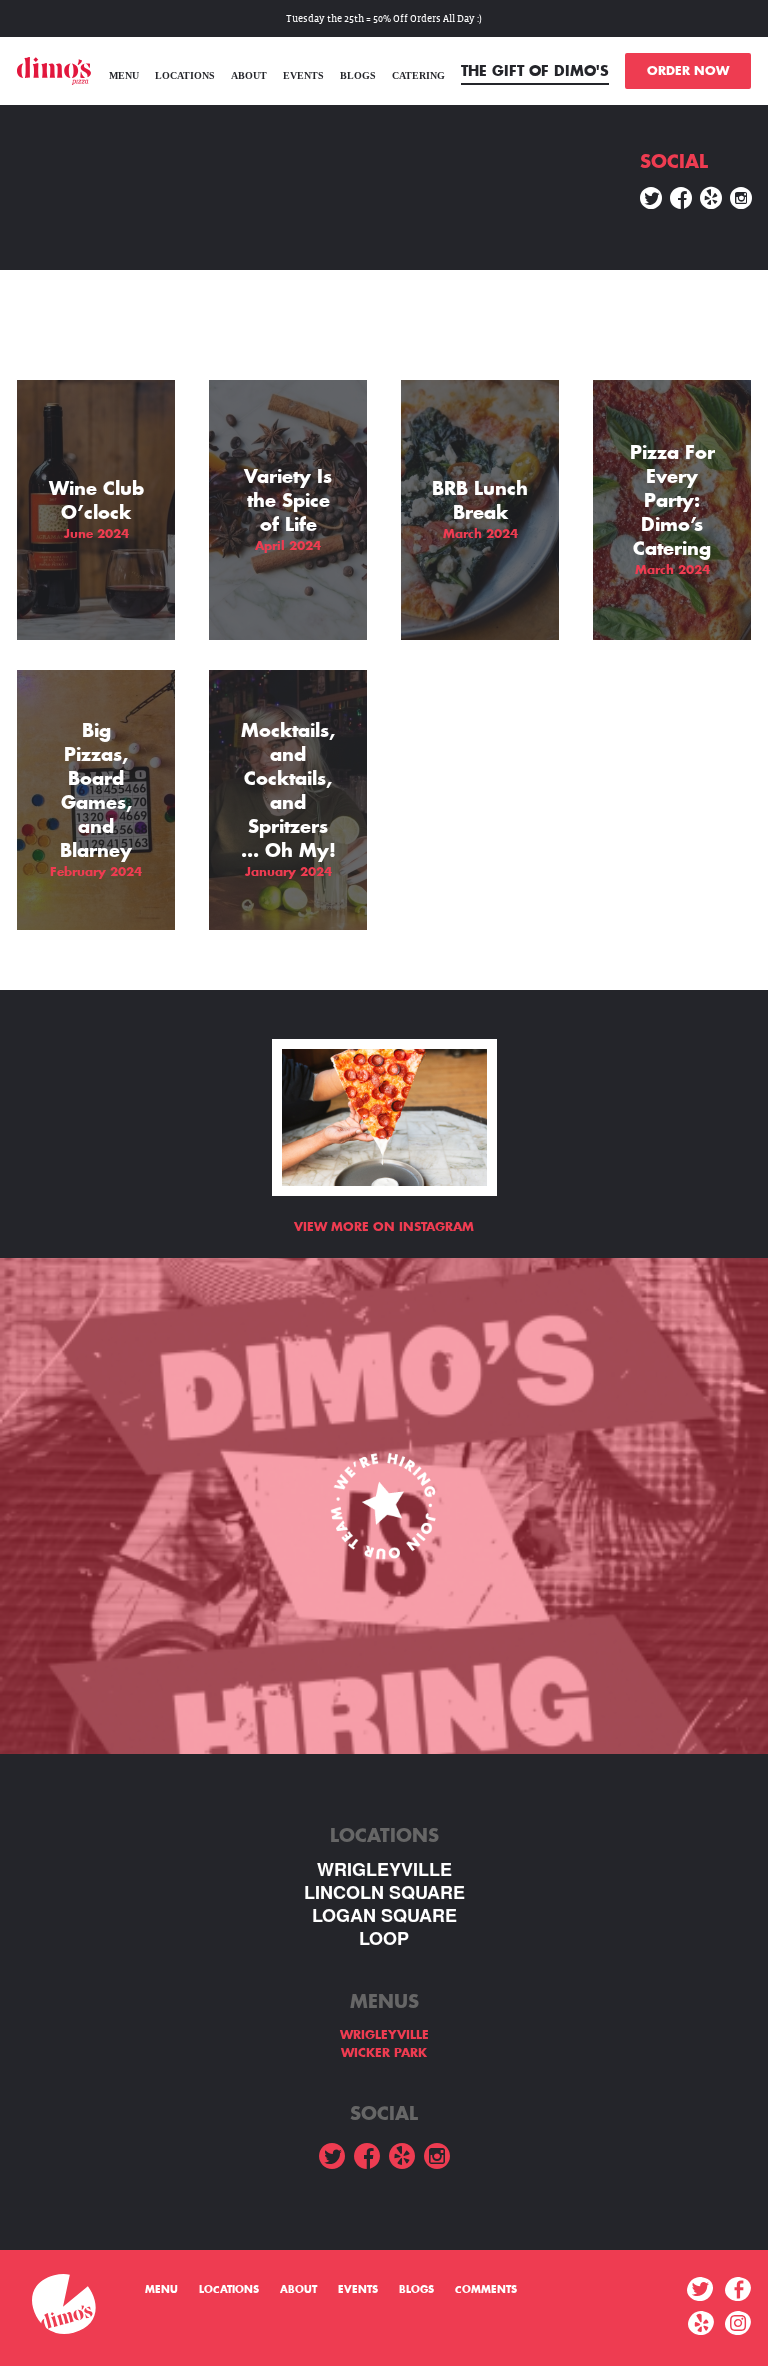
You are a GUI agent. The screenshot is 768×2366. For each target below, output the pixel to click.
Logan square (384, 1915)
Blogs (358, 75)
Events (303, 75)
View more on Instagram (384, 1227)
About (249, 75)
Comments (486, 2290)
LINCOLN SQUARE (384, 1892)
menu (124, 75)
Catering (418, 75)
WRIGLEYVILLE (384, 1869)
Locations (185, 75)
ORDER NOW (688, 71)
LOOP (384, 1938)
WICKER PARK (384, 2053)
